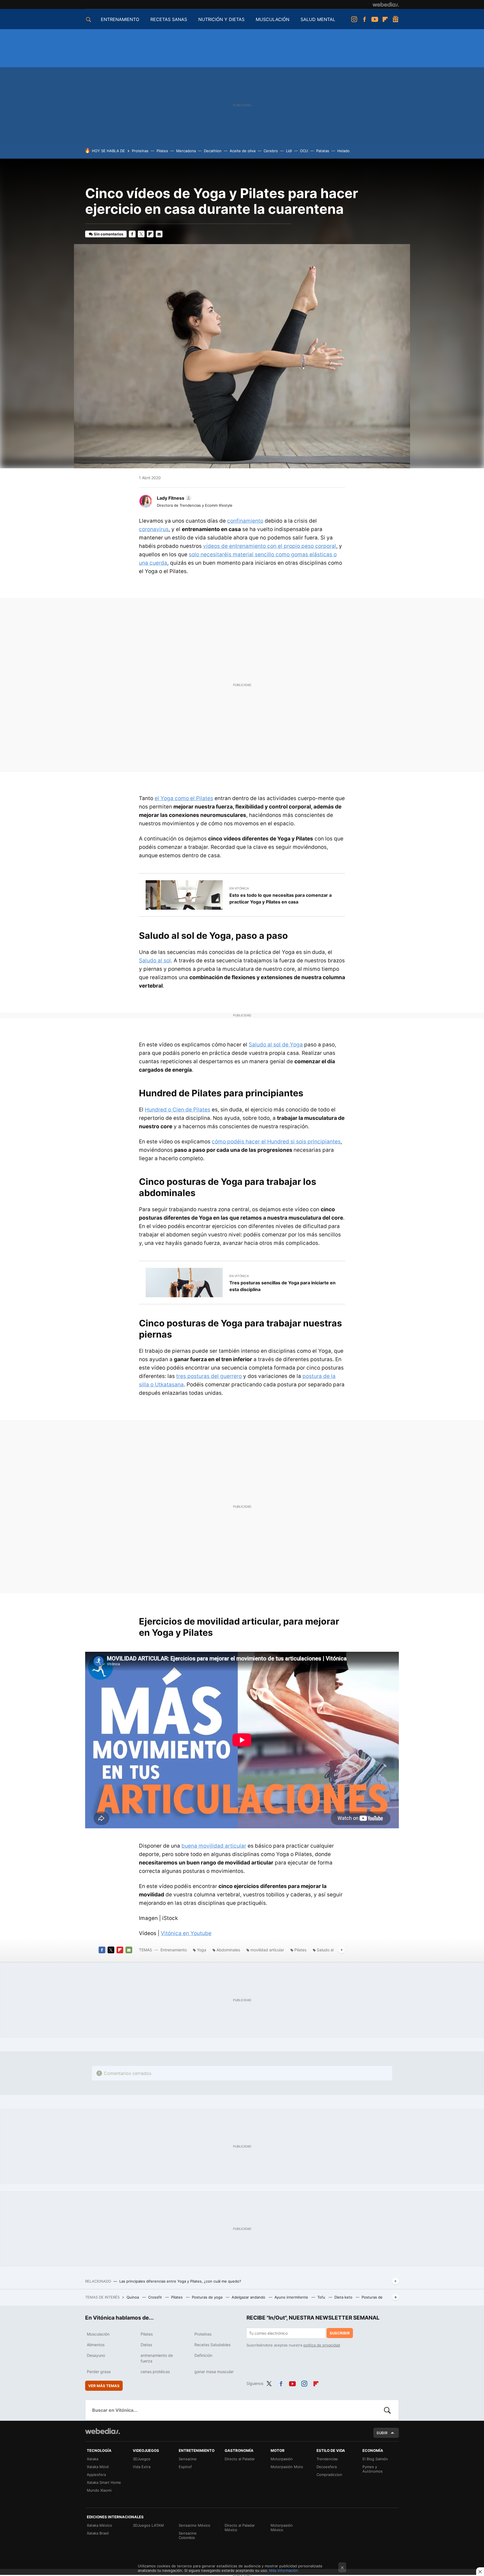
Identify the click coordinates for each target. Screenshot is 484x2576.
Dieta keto (344, 2297)
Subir (382, 2433)
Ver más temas (104, 2386)
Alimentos (96, 2345)
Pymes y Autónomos (373, 2469)
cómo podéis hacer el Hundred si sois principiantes (276, 1142)
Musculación (98, 2334)
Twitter (141, 234)
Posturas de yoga (208, 2297)
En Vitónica (239, 888)
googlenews (395, 19)
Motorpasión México (282, 2528)
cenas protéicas (155, 2372)
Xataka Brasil (98, 2533)
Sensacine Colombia (188, 2535)
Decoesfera (327, 2467)
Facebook (364, 19)
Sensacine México (195, 2525)
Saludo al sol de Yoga (276, 1045)
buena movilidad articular (214, 1846)
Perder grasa (99, 2372)
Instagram (354, 19)
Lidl (289, 151)
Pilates (162, 151)
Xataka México (99, 2525)
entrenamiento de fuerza (157, 2358)
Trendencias (327, 2459)
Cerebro (271, 151)
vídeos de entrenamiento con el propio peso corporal (270, 546)
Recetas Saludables (212, 2345)
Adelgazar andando (249, 2297)
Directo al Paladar (240, 2459)
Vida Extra (142, 2467)
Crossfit (156, 2297)
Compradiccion (329, 2475)
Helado (343, 151)
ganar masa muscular (214, 2372)
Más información (284, 2570)
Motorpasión (282, 2459)
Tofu (322, 2297)
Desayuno (96, 2355)
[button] (173, 498)
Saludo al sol (155, 961)
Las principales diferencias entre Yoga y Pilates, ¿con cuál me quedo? (180, 2281)
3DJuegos (142, 2459)
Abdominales (228, 1950)
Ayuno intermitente (292, 2297)
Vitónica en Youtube (186, 1933)
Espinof (185, 2467)
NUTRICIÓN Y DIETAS (221, 19)
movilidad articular (267, 1950)
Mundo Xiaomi (99, 2490)
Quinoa (133, 2297)
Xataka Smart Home (104, 2482)
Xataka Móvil (98, 2467)
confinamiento (245, 521)
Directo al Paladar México (240, 2528)
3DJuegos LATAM (148, 2525)
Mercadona (186, 151)
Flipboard (385, 19)
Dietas (146, 2345)
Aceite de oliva (243, 151)
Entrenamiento (174, 1950)
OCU (304, 151)
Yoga (202, 1950)
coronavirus (154, 529)
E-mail (159, 234)
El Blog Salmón (375, 2459)
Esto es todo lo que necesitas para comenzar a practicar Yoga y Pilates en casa (281, 898)
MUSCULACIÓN (273, 19)
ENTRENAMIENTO (120, 19)
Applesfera (96, 2475)
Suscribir (340, 2333)
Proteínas (140, 151)
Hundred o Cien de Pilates (178, 1110)
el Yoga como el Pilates (184, 798)
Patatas (323, 151)
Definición (203, 2355)
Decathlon (213, 151)
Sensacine (188, 2459)
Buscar (387, 2410)
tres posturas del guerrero (209, 1376)
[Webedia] (386, 4)
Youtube (375, 19)
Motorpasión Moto (287, 2467)
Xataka (93, 2459)
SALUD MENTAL (318, 19)
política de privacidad (322, 2345)
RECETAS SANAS (169, 19)
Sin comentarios (109, 234)
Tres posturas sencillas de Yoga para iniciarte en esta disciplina (282, 1286)
